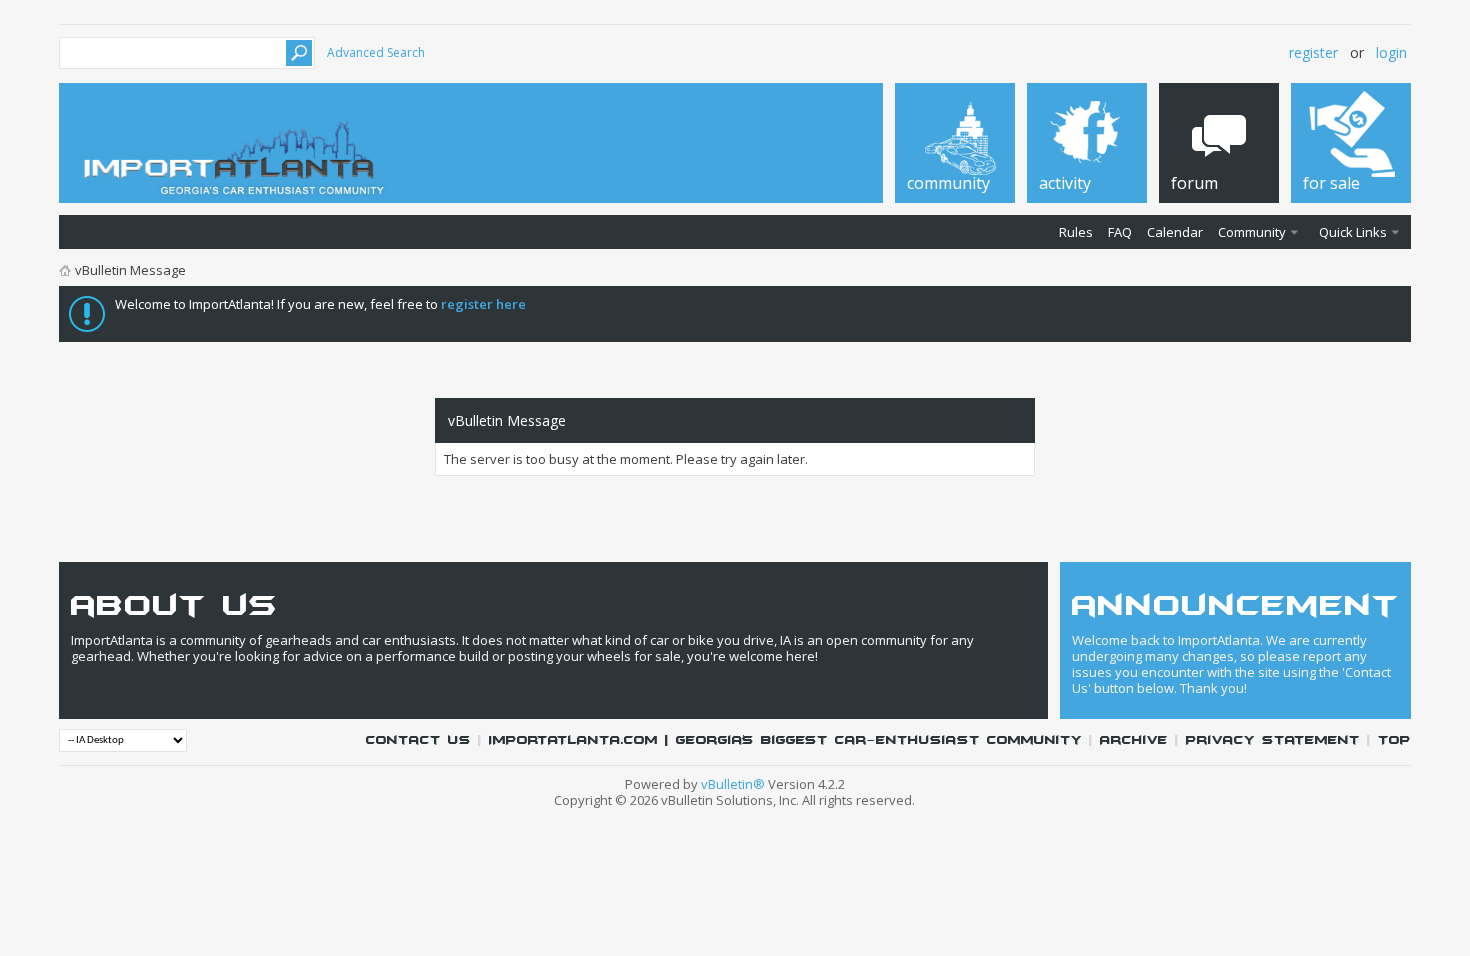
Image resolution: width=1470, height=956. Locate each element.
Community (1252, 232)
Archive (1134, 740)
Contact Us (418, 740)
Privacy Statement (1273, 740)
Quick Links (1353, 232)
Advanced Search (376, 52)
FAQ (1120, 232)
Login (1391, 52)
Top (1394, 740)
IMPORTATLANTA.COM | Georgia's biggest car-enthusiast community (785, 740)
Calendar (1175, 232)
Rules (1076, 232)
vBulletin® (733, 784)
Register (1313, 52)
